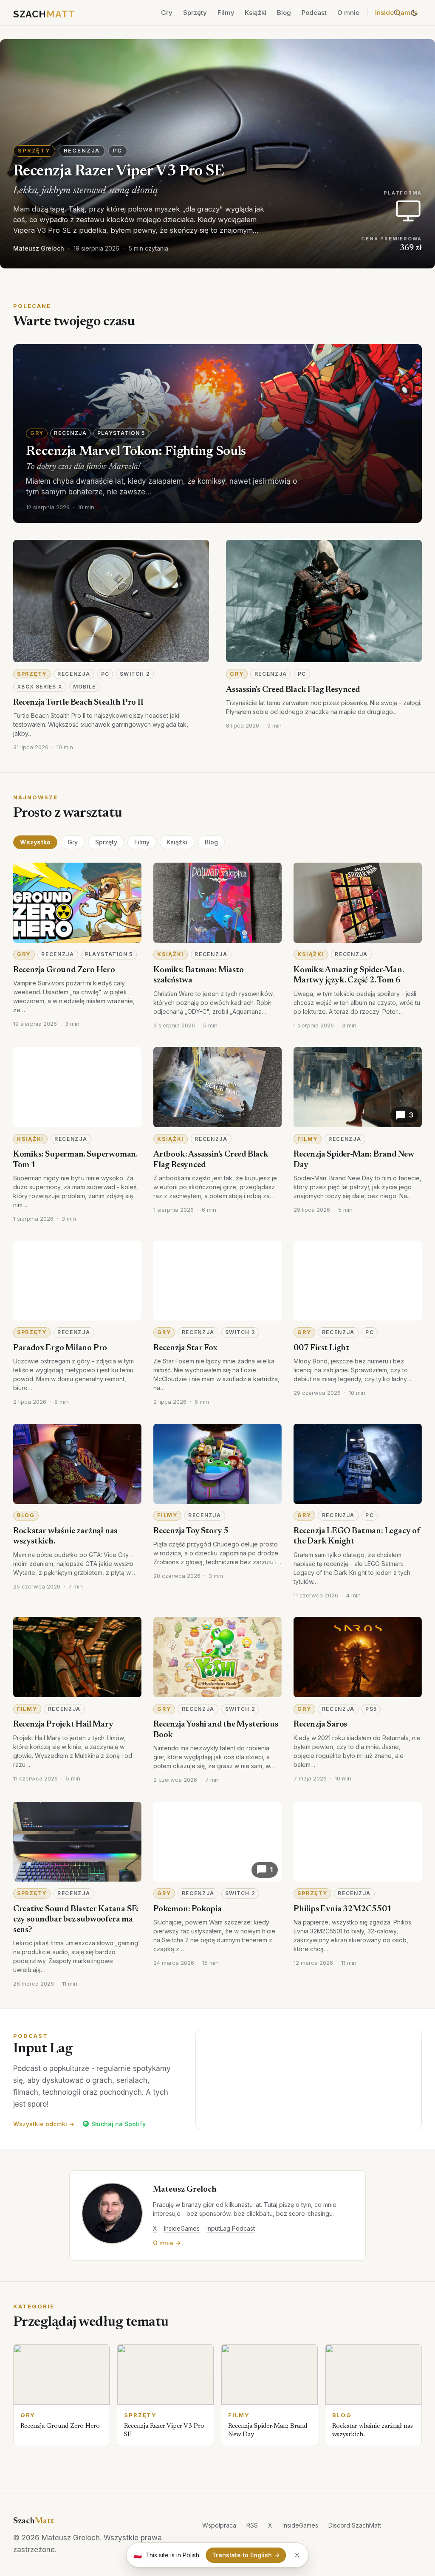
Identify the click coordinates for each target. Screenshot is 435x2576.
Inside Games (396, 13)
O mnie (348, 13)
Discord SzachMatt (355, 2525)
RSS (252, 2525)
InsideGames (182, 2228)
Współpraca (219, 2525)
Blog (284, 13)
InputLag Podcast (231, 2228)
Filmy (226, 13)
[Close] (297, 2555)
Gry (167, 13)
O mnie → (167, 2243)
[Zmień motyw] (414, 13)
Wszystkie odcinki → (44, 2124)
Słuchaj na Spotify (119, 2124)
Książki (256, 13)
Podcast (314, 13)
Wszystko (35, 842)
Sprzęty (195, 13)
